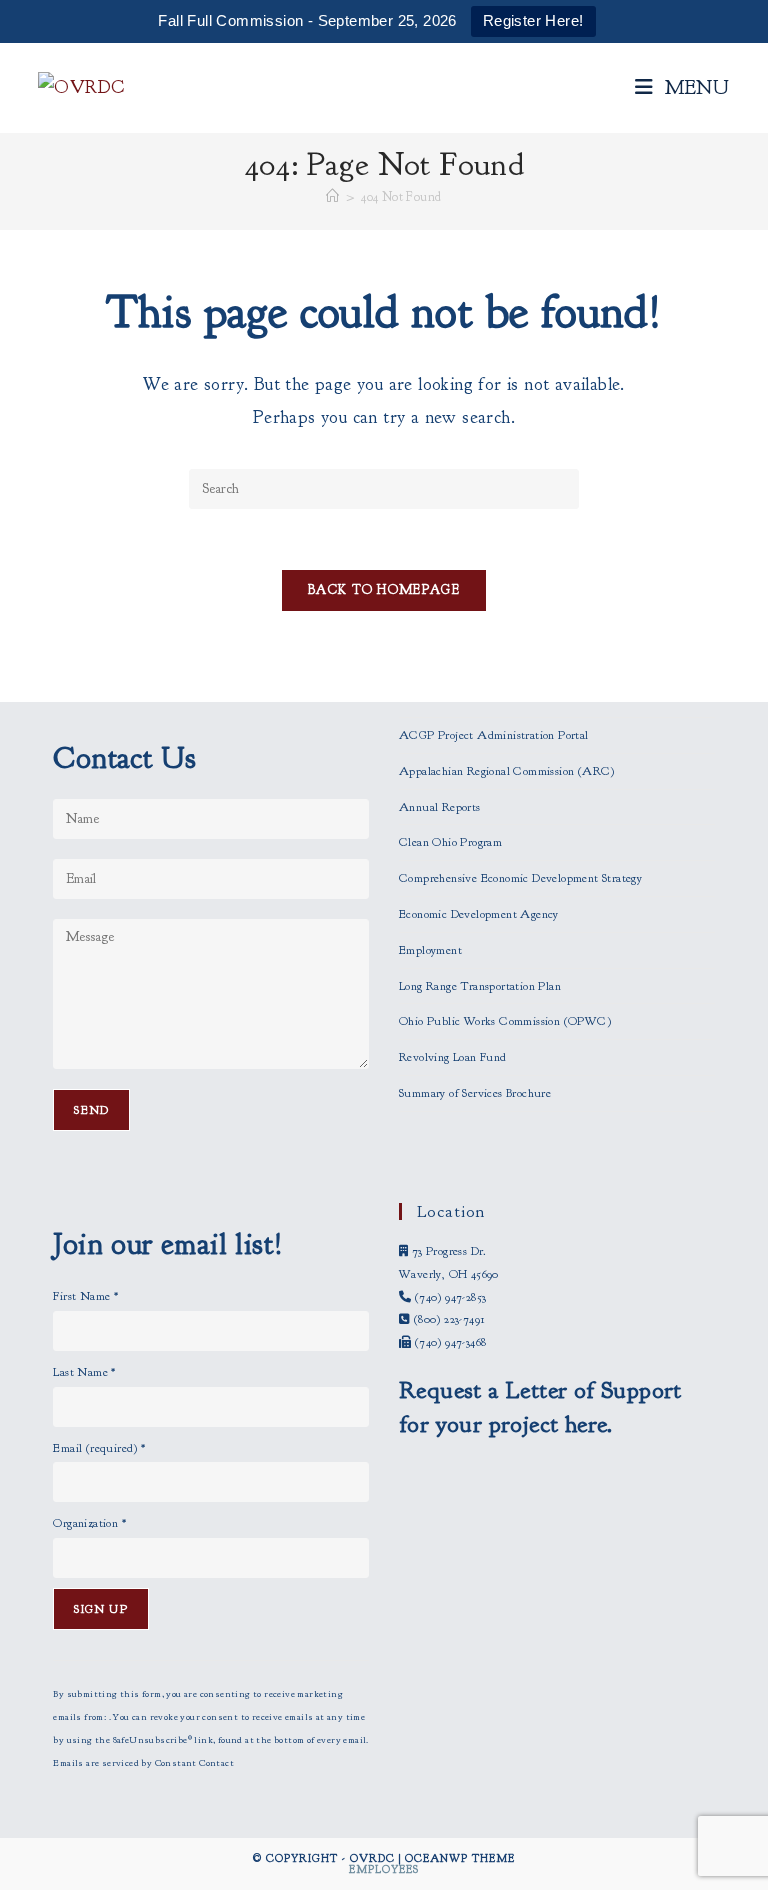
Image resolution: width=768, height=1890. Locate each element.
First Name (85, 1296)
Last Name (84, 1372)
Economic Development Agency (479, 914)
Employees (384, 1869)
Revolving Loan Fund (453, 1057)
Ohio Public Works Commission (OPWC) (505, 1021)
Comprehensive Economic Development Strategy (520, 878)
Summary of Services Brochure (475, 1093)
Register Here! (533, 20)
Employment (430, 950)
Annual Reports (440, 807)
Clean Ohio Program (450, 842)
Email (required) (99, 1448)
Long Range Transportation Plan (480, 986)
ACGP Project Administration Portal (494, 735)
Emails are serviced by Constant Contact (143, 1763)
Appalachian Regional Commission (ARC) (507, 771)
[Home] (332, 197)
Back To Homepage (384, 590)
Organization (89, 1523)
